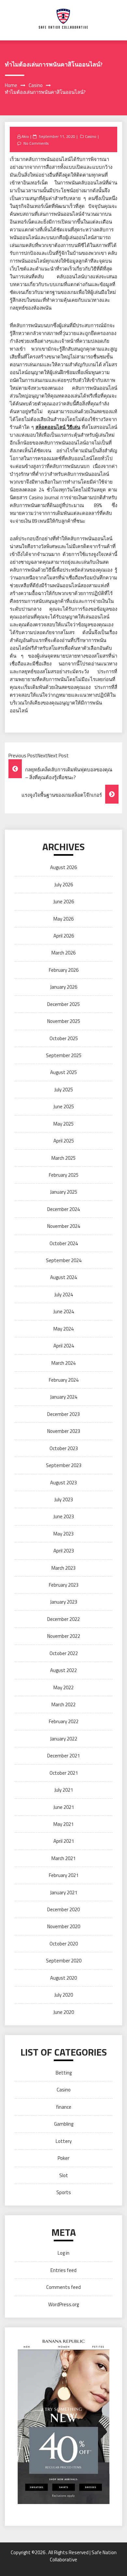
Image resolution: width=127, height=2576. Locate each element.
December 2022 (63, 1619)
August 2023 (63, 1483)
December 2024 (63, 1209)
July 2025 (64, 1090)
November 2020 (64, 1926)
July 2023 (64, 1499)
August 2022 (63, 1670)
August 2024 (63, 1277)
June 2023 (64, 1516)
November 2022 (64, 1636)
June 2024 (64, 1311)
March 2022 (63, 1704)
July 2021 (64, 1790)
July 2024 (64, 1295)
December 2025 (63, 1004)
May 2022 (63, 1688)
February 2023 (64, 1585)
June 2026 (64, 902)
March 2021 (63, 1858)
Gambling (64, 2124)
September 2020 (64, 1961)
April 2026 (64, 936)
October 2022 (64, 1653)
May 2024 (63, 1329)
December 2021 (63, 1756)
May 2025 (63, 1124)
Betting (64, 2073)
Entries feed (63, 2270)
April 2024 (64, 1346)
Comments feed (63, 2287)
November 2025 (64, 1021)
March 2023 (63, 1568)
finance (64, 2107)
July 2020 (64, 1995)
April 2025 (64, 1141)
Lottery (64, 2141)
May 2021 (63, 1824)
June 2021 (64, 1807)
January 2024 (64, 1397)
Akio (25, 136)
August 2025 (63, 1072)
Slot (64, 2175)
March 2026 (63, 953)
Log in (63, 2253)
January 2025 (64, 1192)
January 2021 (64, 1892)
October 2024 (64, 1243)
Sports (64, 2192)
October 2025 (64, 1038)
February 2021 (64, 1875)
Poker (63, 2158)
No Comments (36, 143)
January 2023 (64, 1602)
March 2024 (63, 1363)
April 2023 (64, 1551)
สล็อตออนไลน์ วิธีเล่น (58, 427)
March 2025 (63, 1158)
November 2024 (64, 1226)
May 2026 (63, 919)
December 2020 (63, 1909)
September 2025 (64, 1055)
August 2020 (63, 1978)
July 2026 (64, 885)
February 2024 (64, 1380)
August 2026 (63, 867)
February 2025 (64, 1175)
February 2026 (64, 970)
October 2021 (64, 1773)
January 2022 (64, 1739)
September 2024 (64, 1260)
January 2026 (64, 987)
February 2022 (64, 1721)
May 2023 (63, 1534)
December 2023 (63, 1414)
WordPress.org (63, 2304)
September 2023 (64, 1465)
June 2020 (64, 2012)
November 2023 (64, 1431)
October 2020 (64, 1944)
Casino (91, 136)
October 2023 (64, 1448)
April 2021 (64, 1841)
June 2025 (64, 1106)
